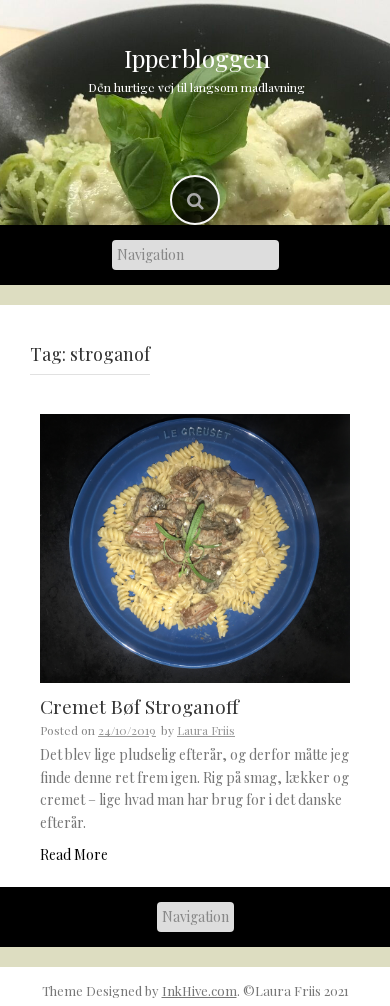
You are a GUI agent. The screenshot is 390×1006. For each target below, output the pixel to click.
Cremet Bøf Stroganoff (139, 706)
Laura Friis (206, 730)
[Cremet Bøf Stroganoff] (195, 546)
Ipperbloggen (197, 58)
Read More (74, 854)
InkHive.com (199, 990)
